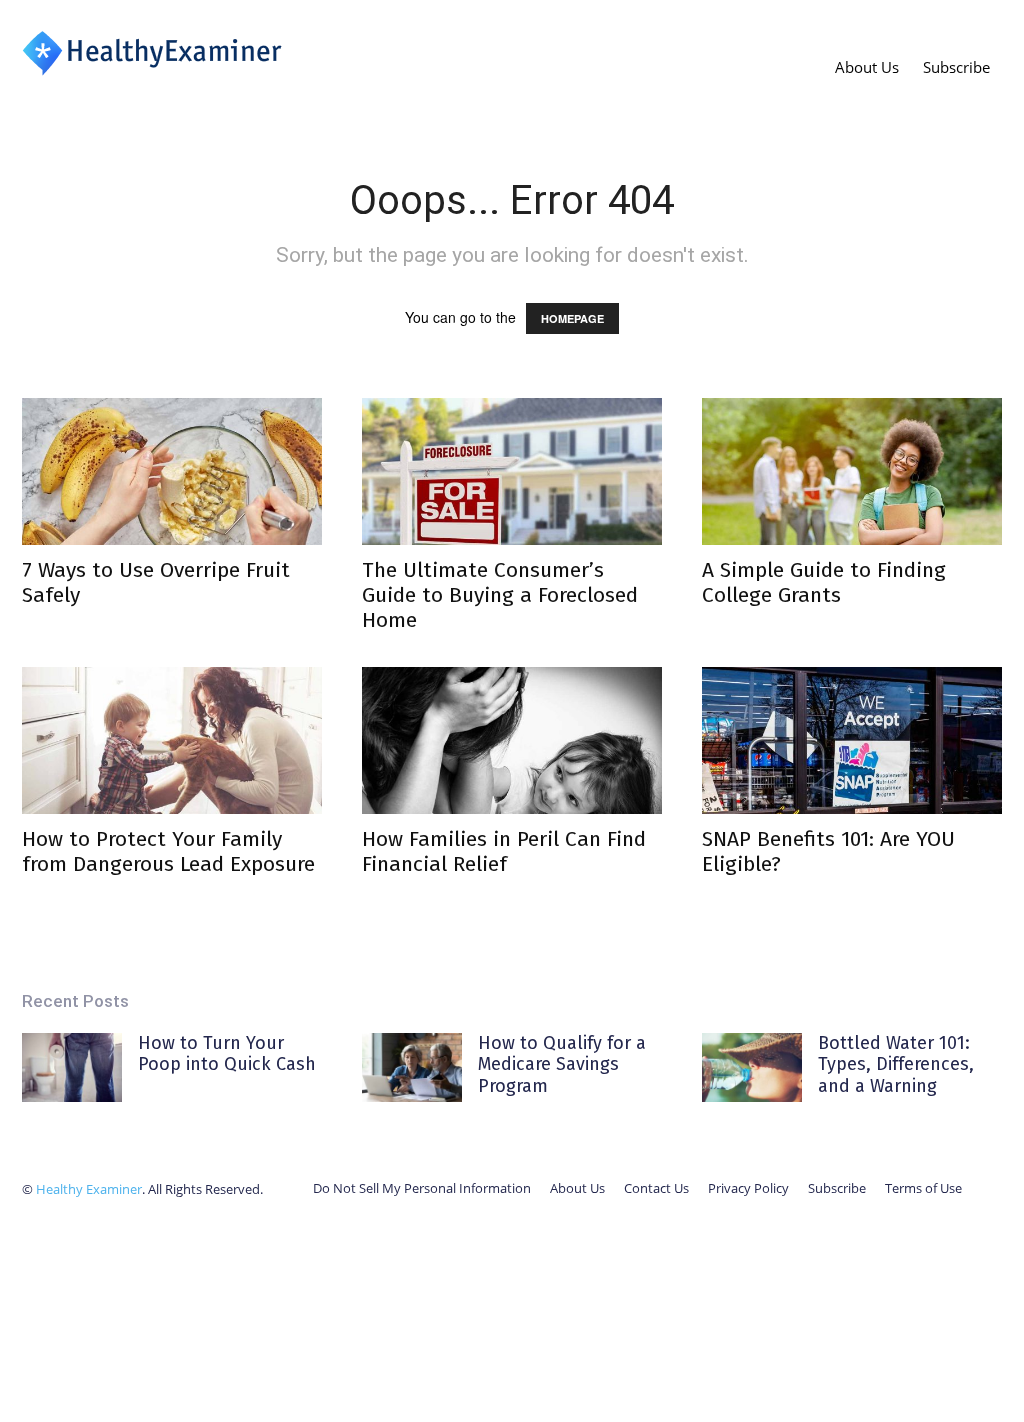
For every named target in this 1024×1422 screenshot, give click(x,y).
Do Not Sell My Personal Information (422, 1188)
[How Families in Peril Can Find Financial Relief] (512, 740)
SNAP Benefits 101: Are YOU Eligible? (828, 851)
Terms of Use (923, 1188)
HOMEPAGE (572, 318)
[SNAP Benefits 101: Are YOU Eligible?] (852, 740)
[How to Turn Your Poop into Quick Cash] (72, 1067)
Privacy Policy (748, 1188)
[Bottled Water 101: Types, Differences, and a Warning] (752, 1067)
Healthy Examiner (89, 1189)
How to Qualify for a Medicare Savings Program (562, 1064)
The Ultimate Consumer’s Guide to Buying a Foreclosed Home (500, 595)
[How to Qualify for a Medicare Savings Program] (412, 1067)
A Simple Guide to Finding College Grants (824, 582)
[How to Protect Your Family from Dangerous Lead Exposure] (172, 740)
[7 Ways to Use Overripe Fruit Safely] (172, 471)
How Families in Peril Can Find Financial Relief (504, 851)
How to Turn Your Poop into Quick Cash (227, 1054)
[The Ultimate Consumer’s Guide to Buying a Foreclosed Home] (512, 471)
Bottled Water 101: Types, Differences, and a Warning (896, 1064)
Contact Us (656, 1188)
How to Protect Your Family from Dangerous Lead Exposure (168, 851)
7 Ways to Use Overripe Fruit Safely (156, 582)
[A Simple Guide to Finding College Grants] (852, 471)
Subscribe (956, 67)
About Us (867, 67)
